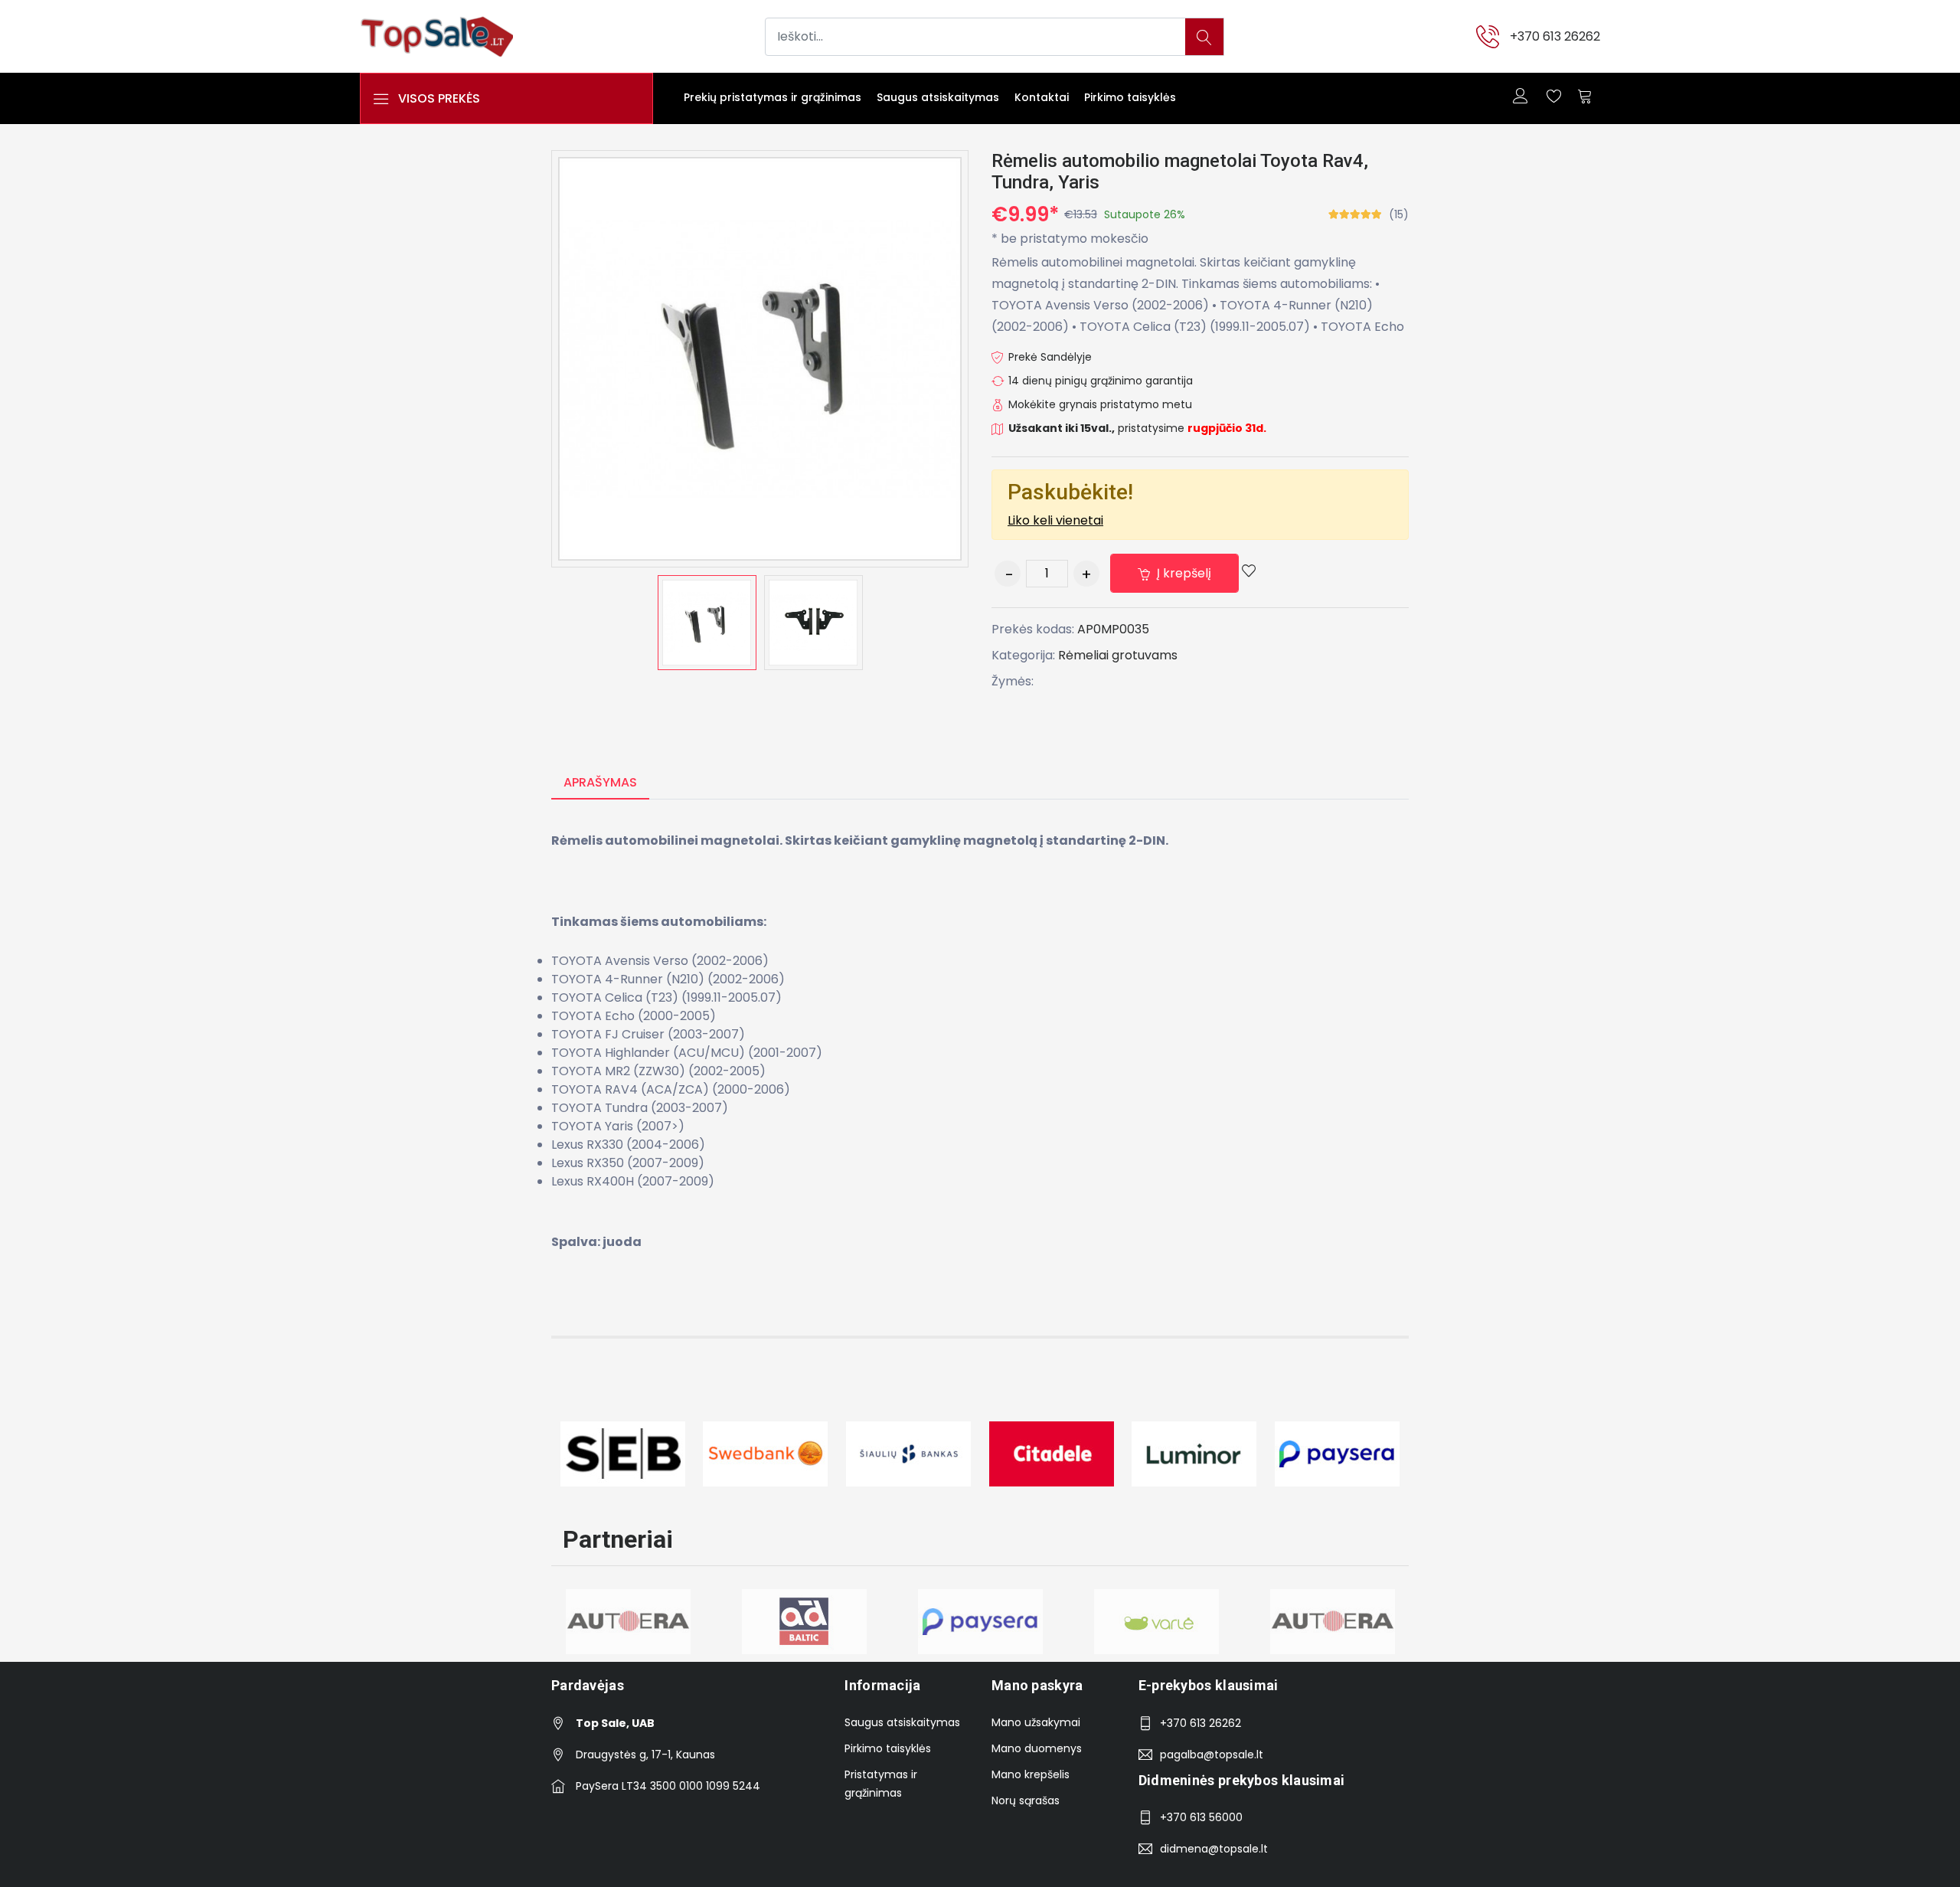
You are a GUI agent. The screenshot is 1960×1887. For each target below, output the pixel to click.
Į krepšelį (1183, 573)
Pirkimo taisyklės (1130, 97)
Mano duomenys (1037, 1748)
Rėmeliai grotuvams (1118, 655)
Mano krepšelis (1031, 1774)
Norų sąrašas (1026, 1800)
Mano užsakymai (1036, 1722)
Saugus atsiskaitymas (938, 97)
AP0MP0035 (1113, 629)
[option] (707, 623)
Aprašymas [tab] (600, 782)
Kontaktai (1042, 97)
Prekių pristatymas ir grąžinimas (773, 97)
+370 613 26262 (1555, 36)
